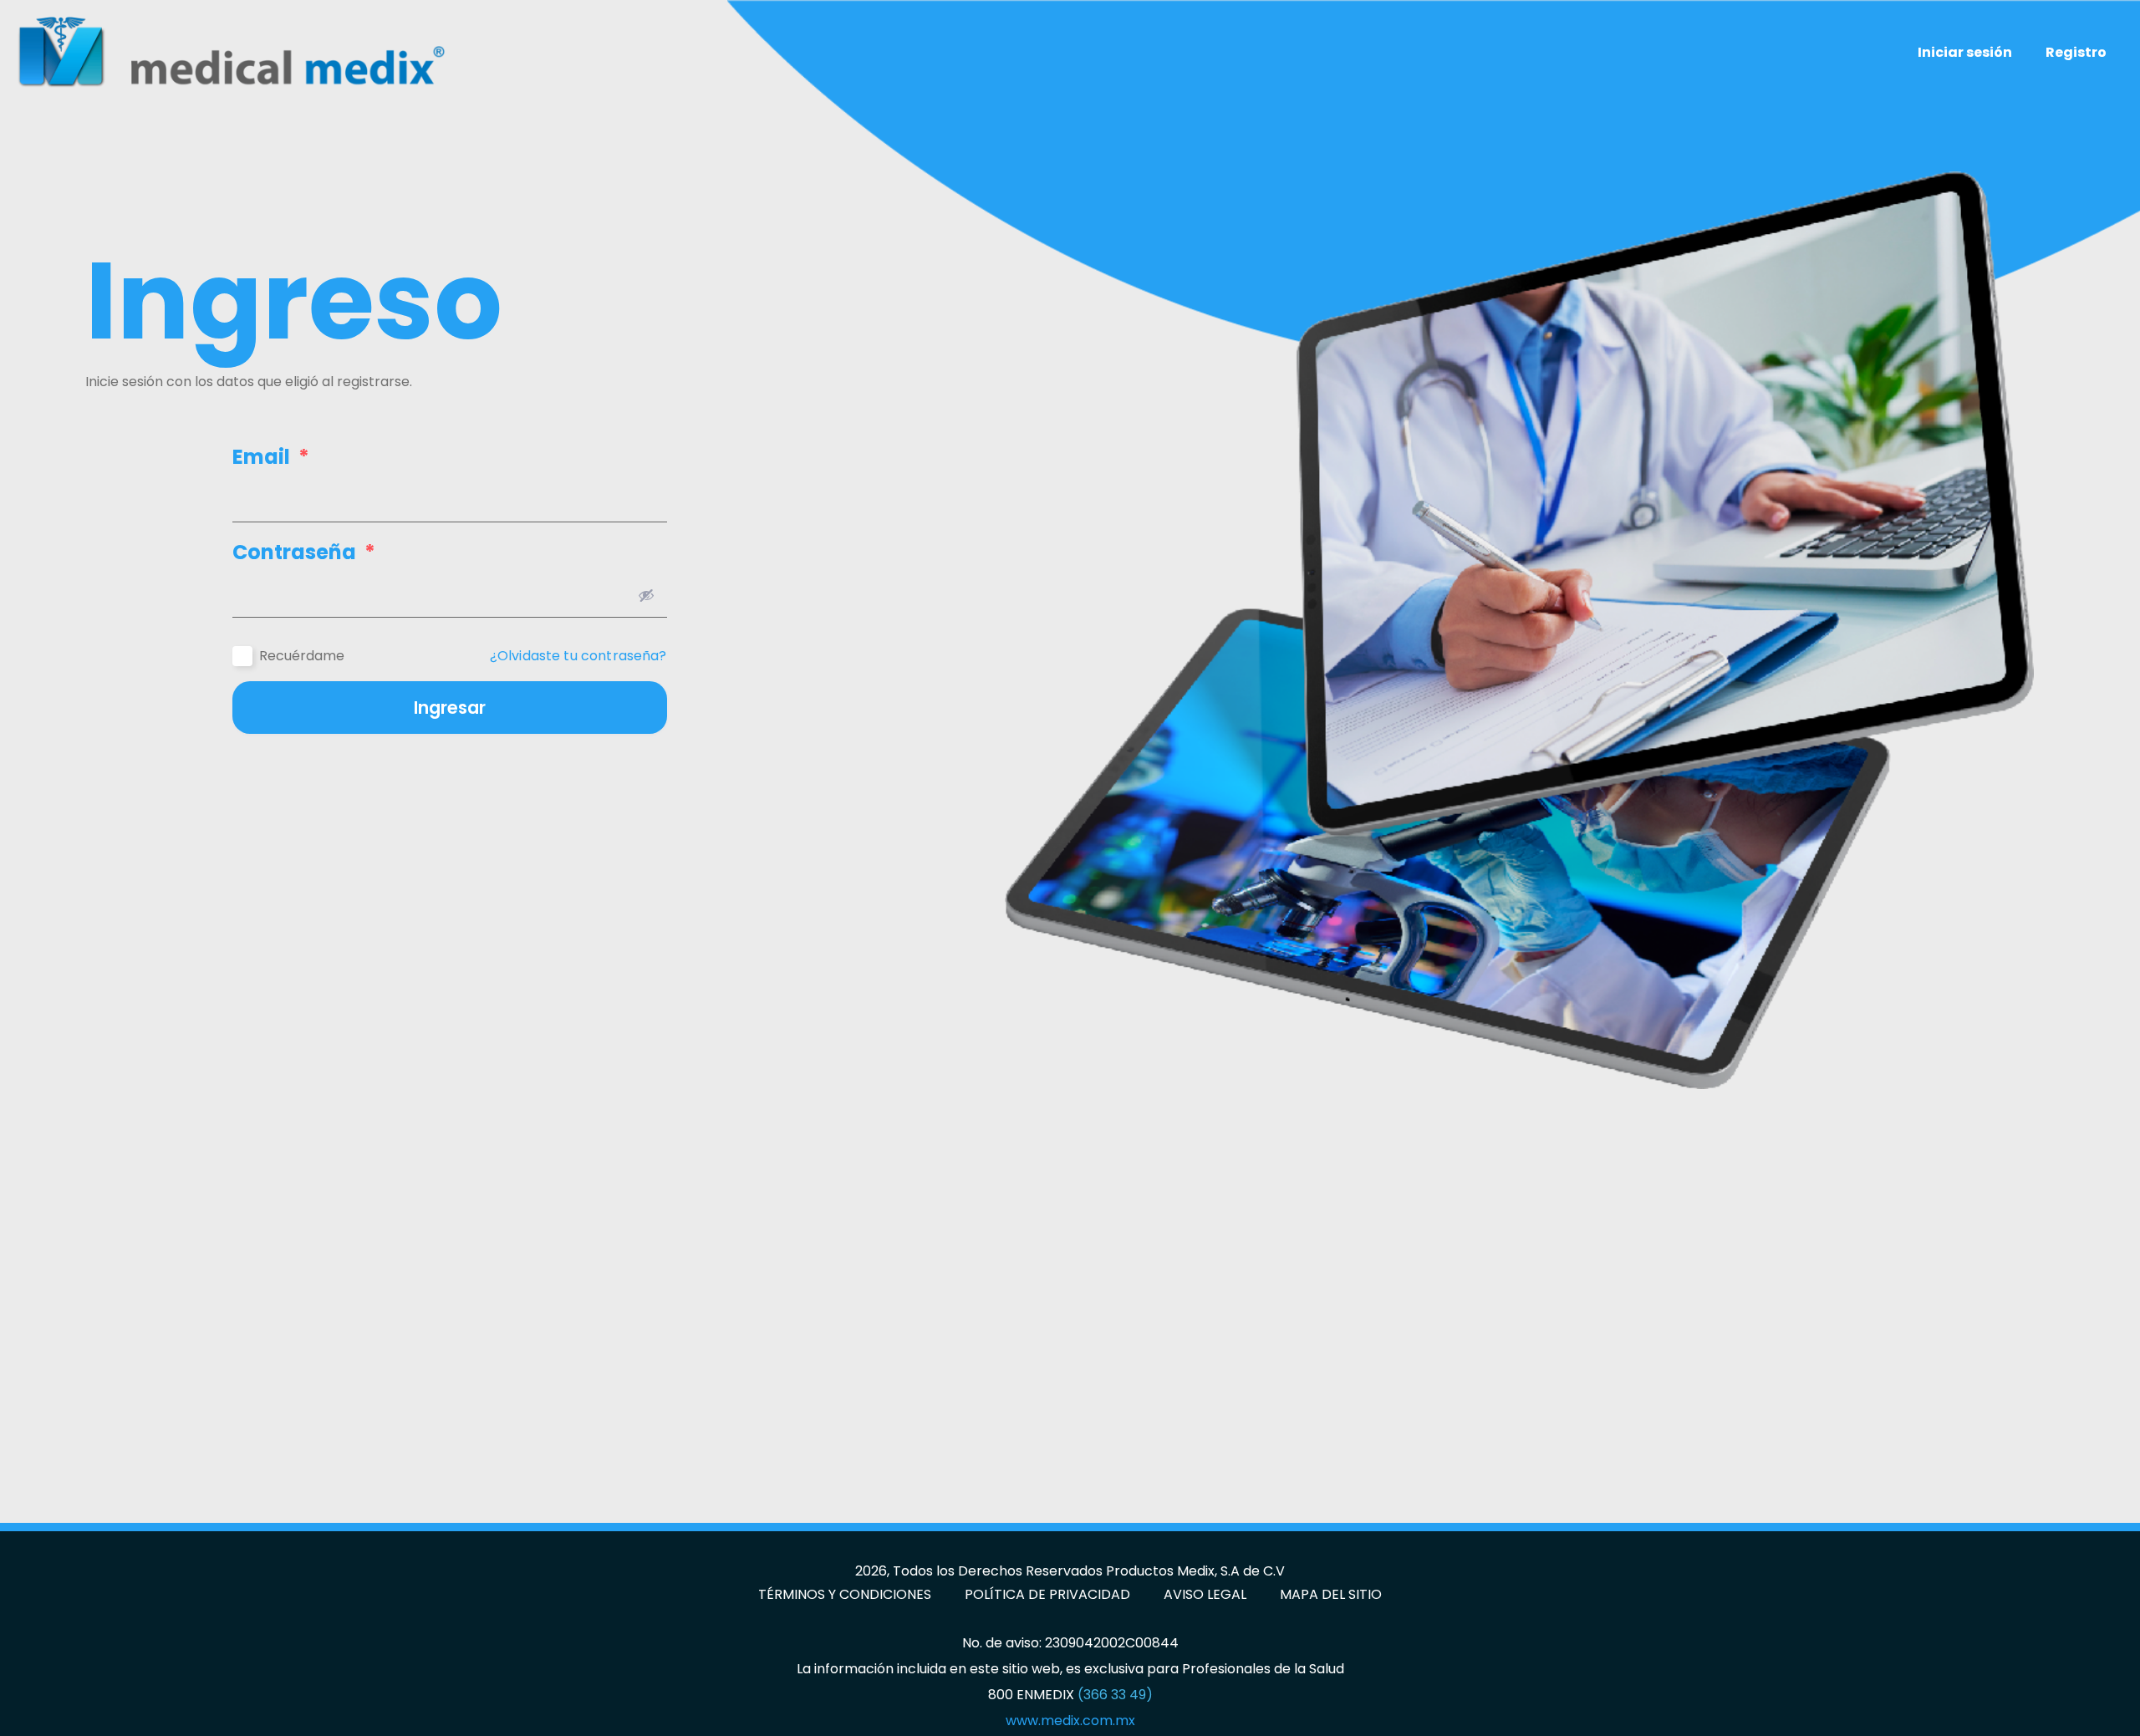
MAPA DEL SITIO (1331, 1595)
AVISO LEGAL (1205, 1595)
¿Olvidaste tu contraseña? (578, 656)
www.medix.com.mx (1070, 1721)
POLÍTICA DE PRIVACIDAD (1047, 1595)
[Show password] (646, 595)
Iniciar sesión (1965, 52)
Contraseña (304, 552)
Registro (2076, 52)
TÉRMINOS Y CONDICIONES (845, 1595)
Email (271, 457)
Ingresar (450, 708)
